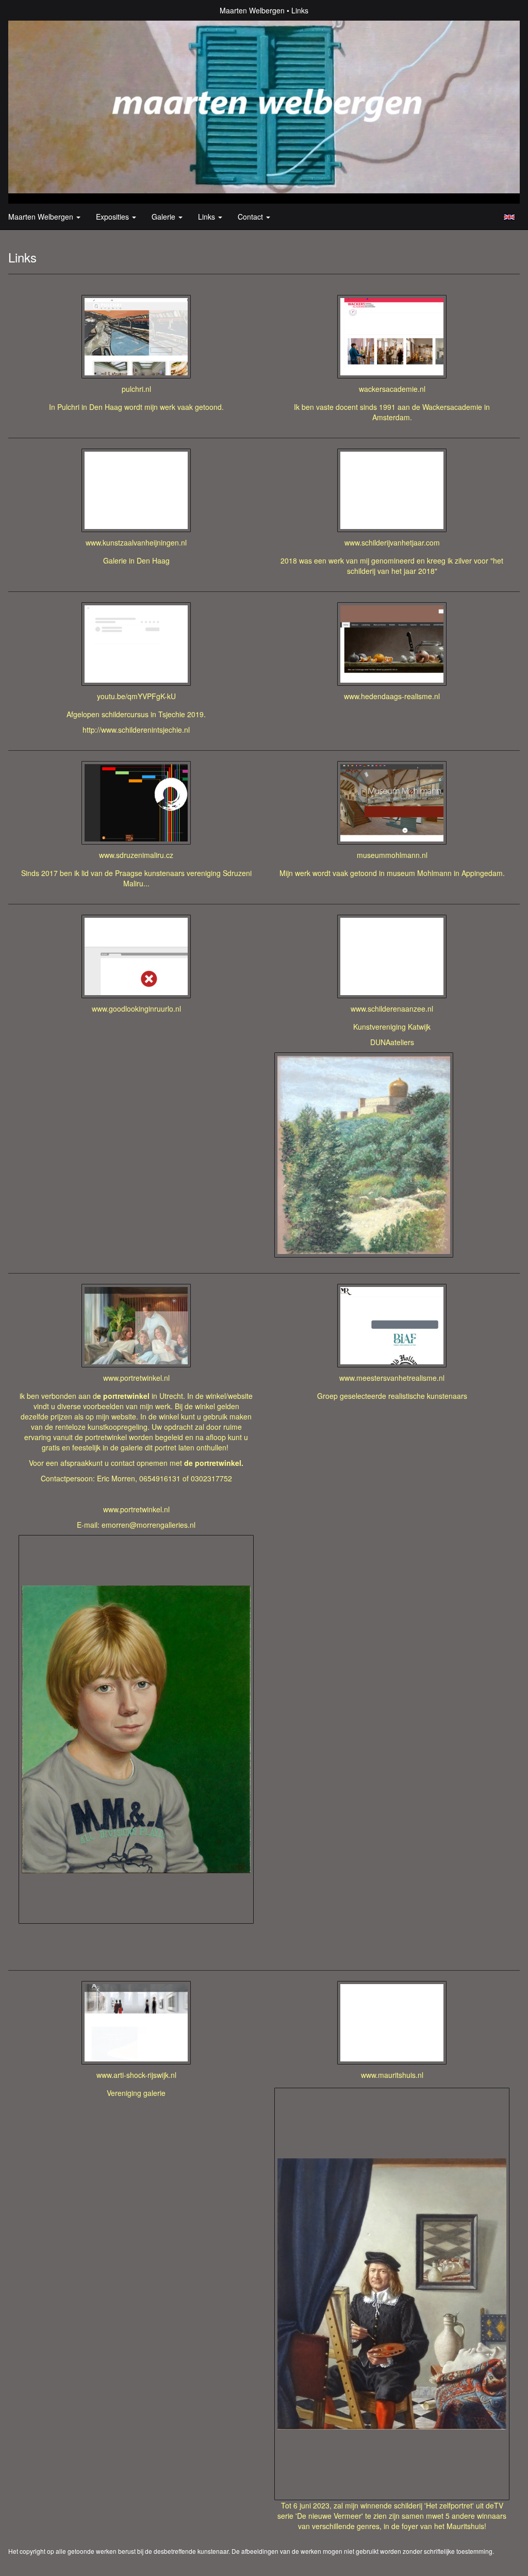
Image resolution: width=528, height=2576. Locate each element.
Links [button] (208, 217)
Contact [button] (251, 217)
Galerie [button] (164, 217)
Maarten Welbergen (252, 10)
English (509, 217)
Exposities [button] (113, 217)
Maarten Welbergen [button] (42, 217)
